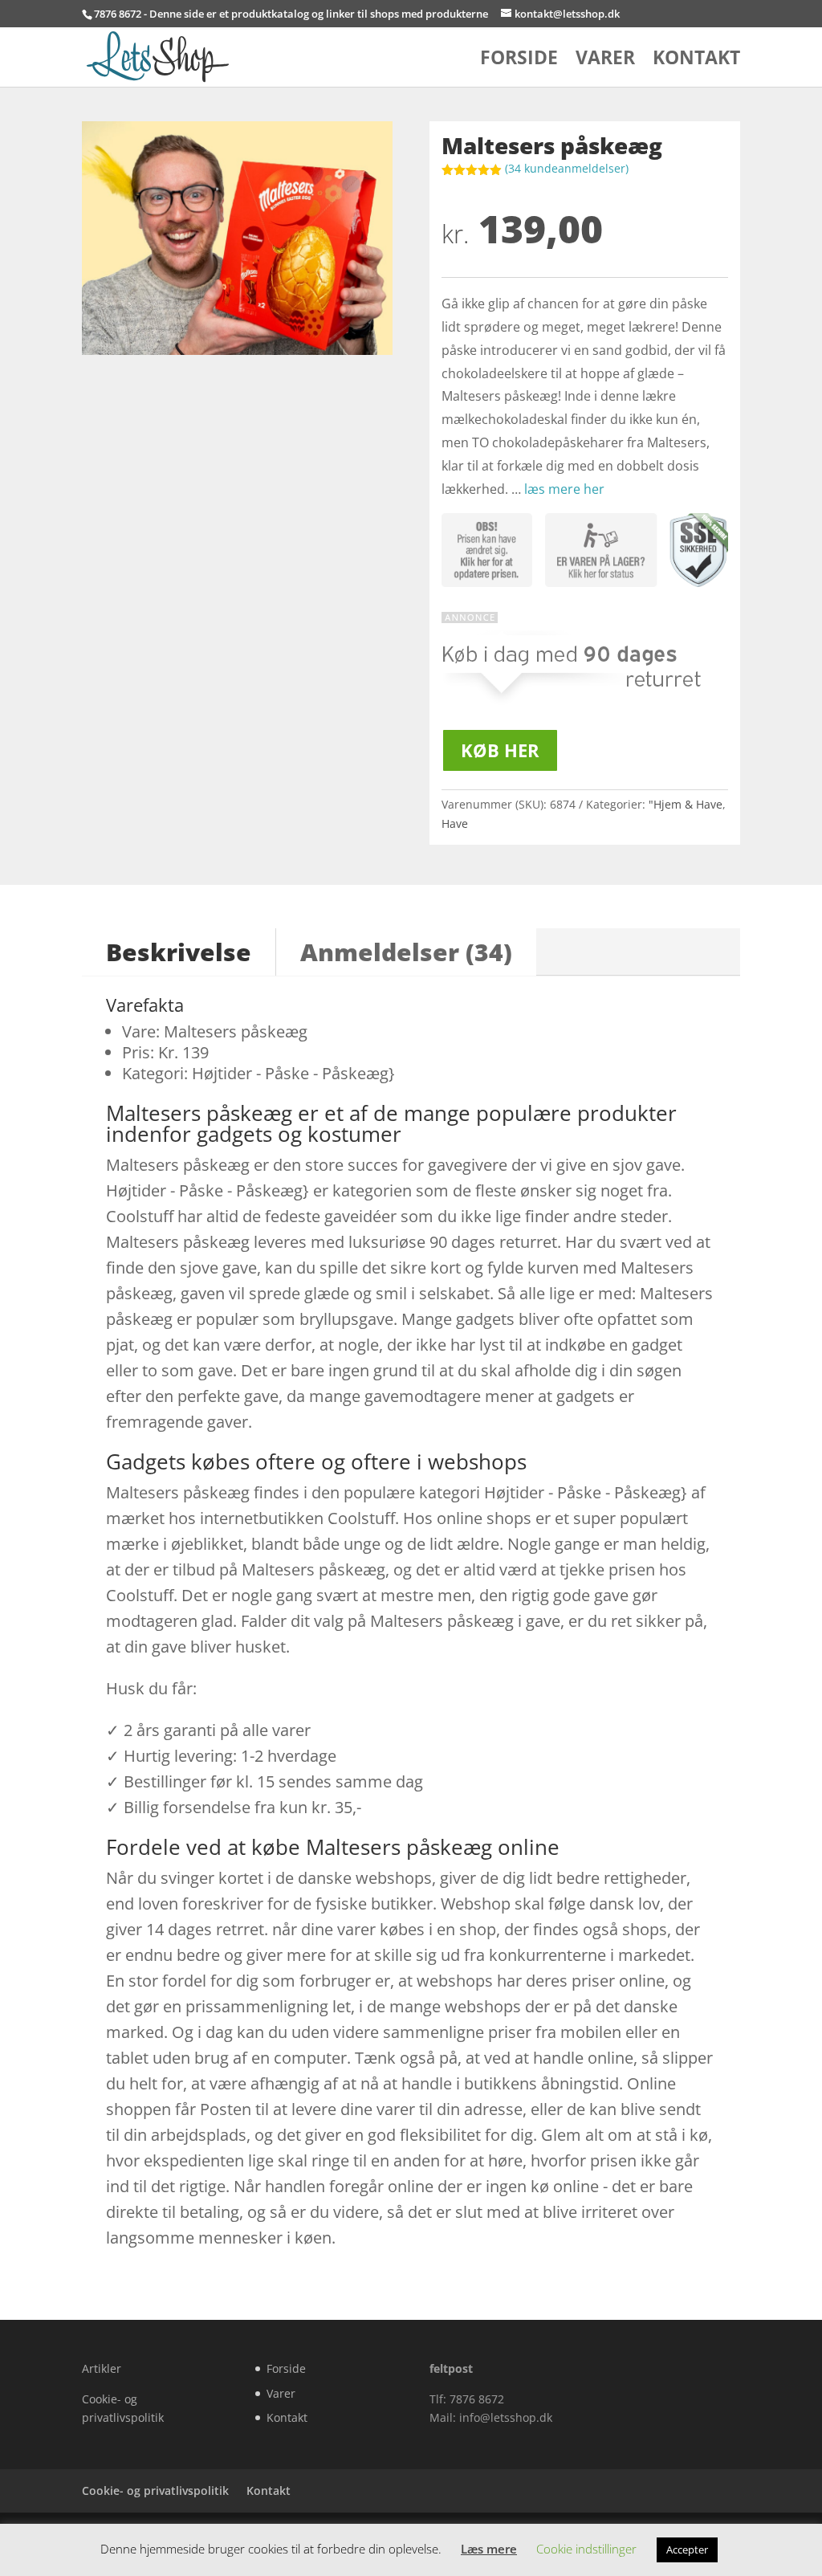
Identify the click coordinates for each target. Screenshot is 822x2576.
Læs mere (489, 2549)
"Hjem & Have (686, 804)
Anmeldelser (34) (406, 952)
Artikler (102, 2368)
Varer (605, 61)
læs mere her (564, 489)
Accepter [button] (687, 2550)
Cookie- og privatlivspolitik (155, 2490)
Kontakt (696, 61)
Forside (519, 61)
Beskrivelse (179, 952)
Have (455, 823)
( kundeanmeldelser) (567, 168)
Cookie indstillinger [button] (586, 2549)
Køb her (500, 750)
